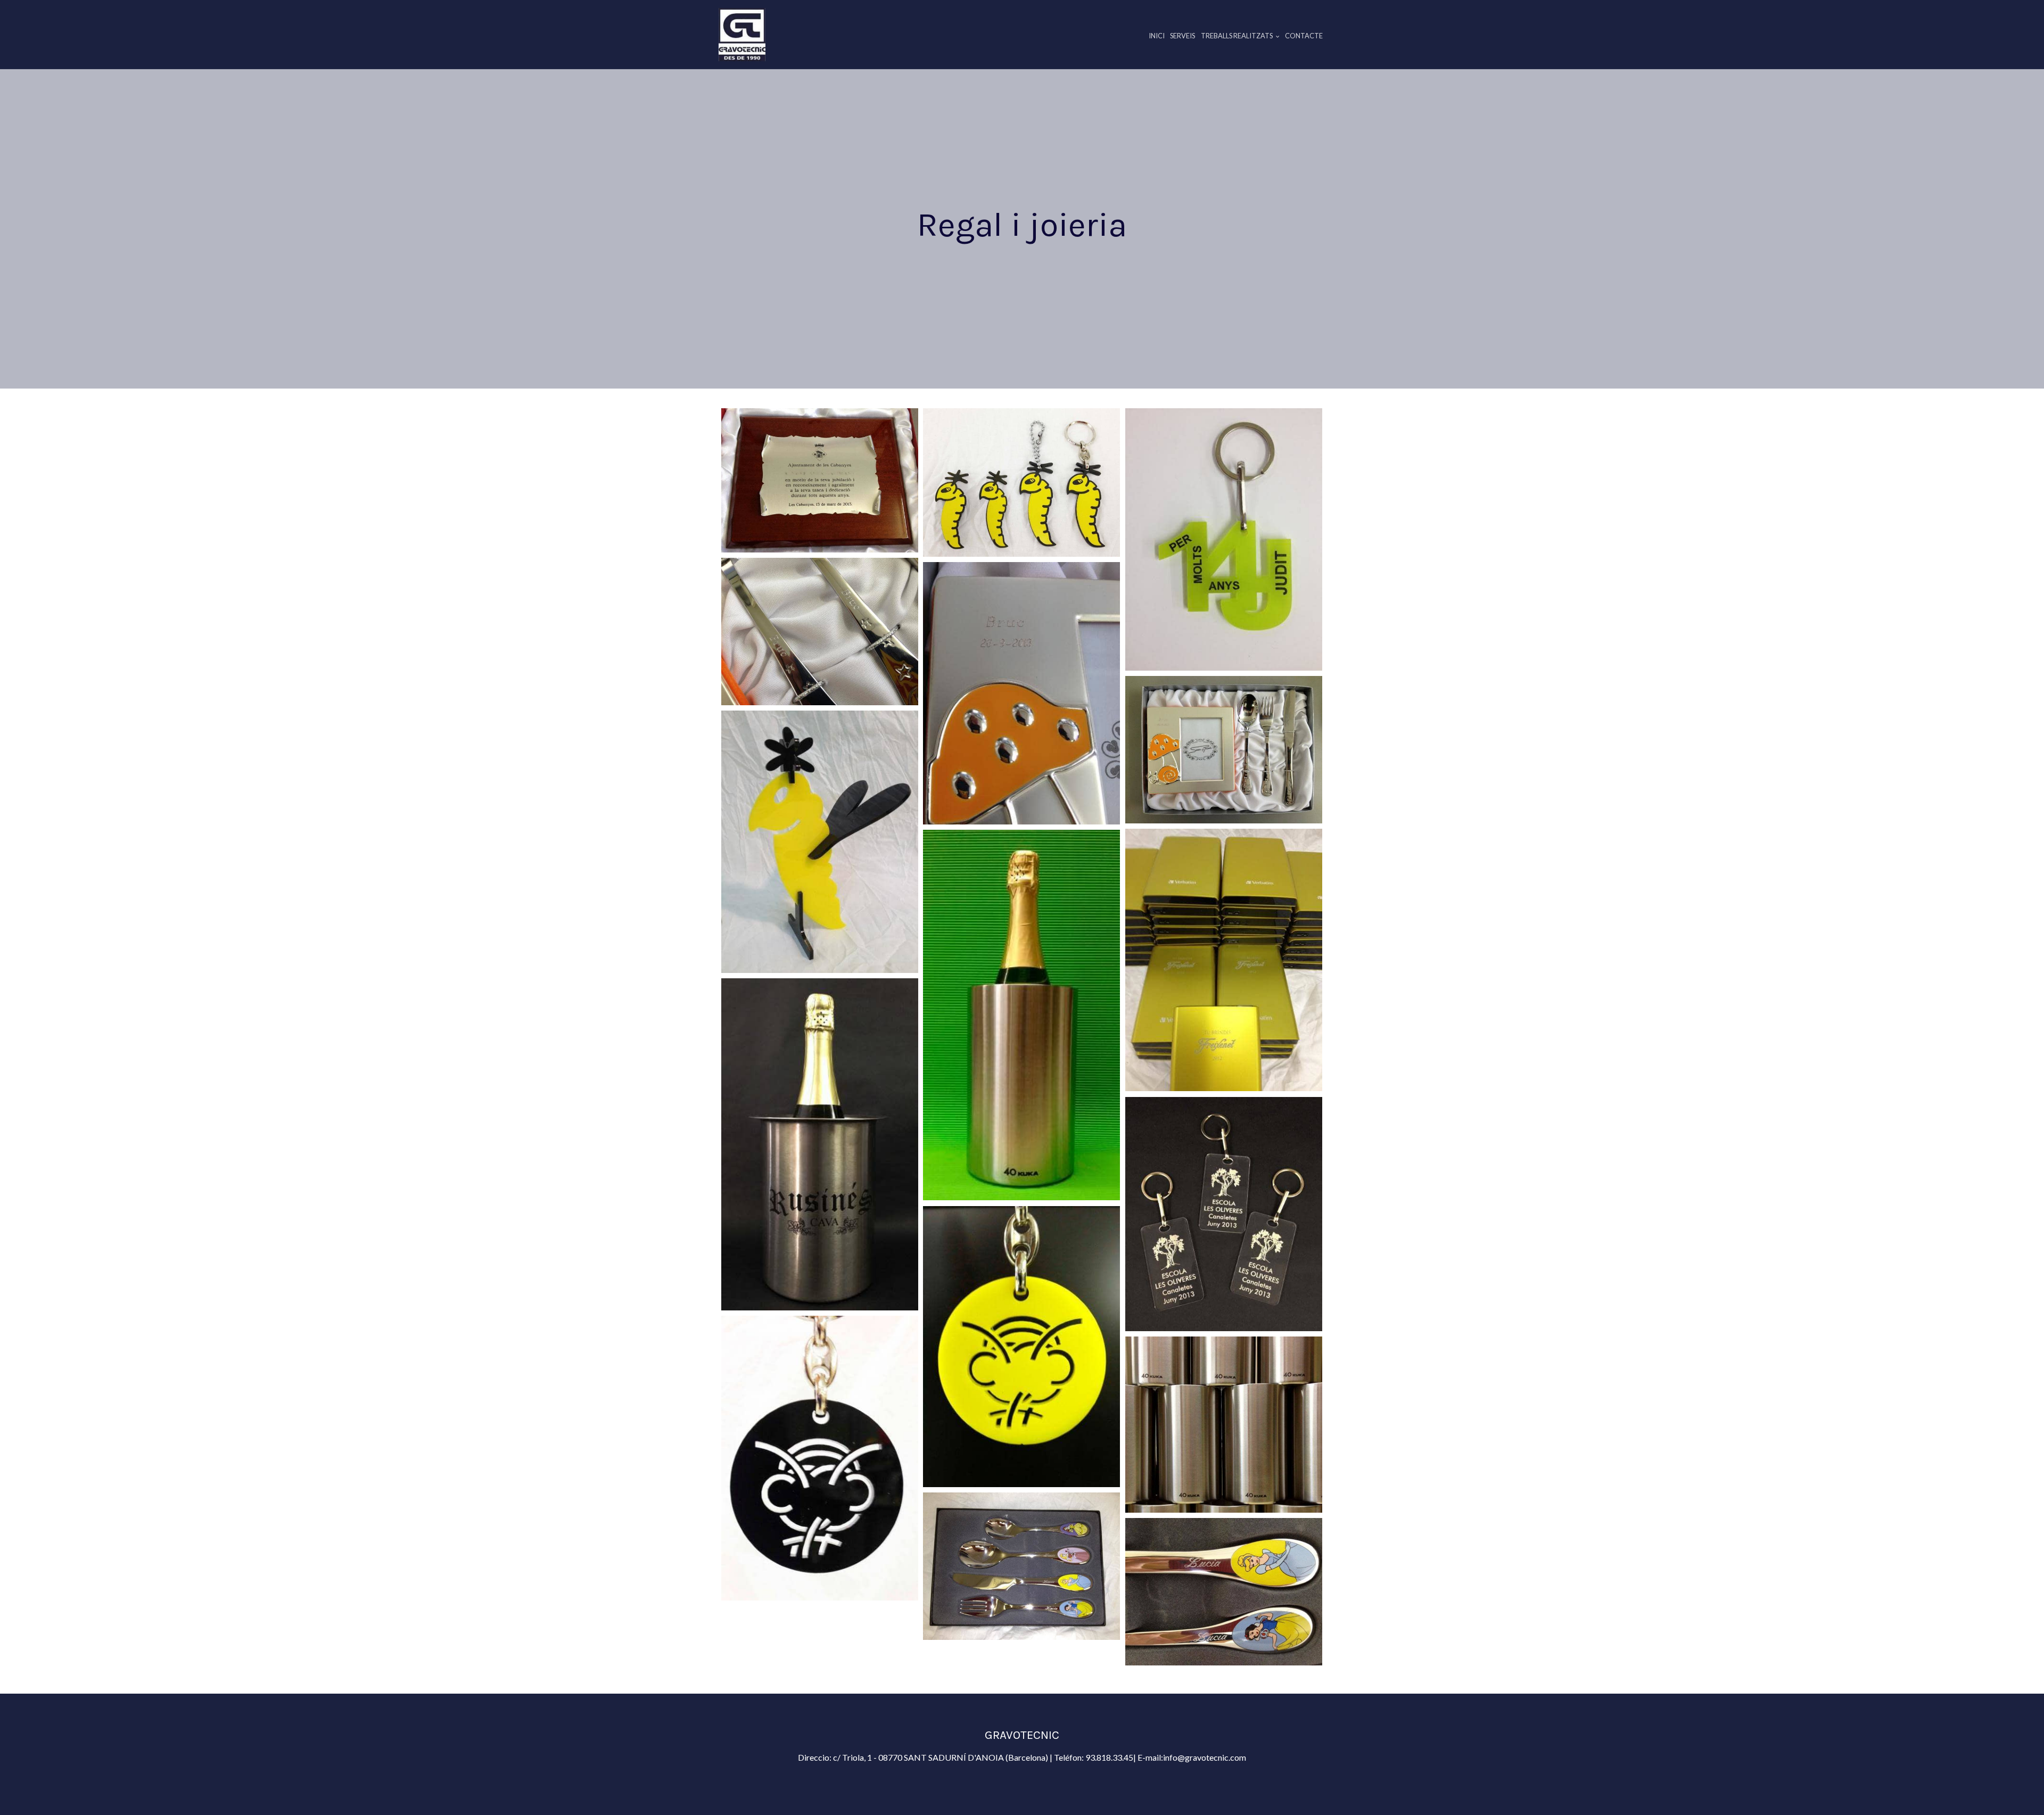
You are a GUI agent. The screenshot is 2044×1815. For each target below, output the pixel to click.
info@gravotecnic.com (1205, 1757)
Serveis (1182, 36)
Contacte (1304, 36)
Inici (1157, 36)
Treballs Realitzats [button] (1237, 36)
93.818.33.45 (1109, 1757)
